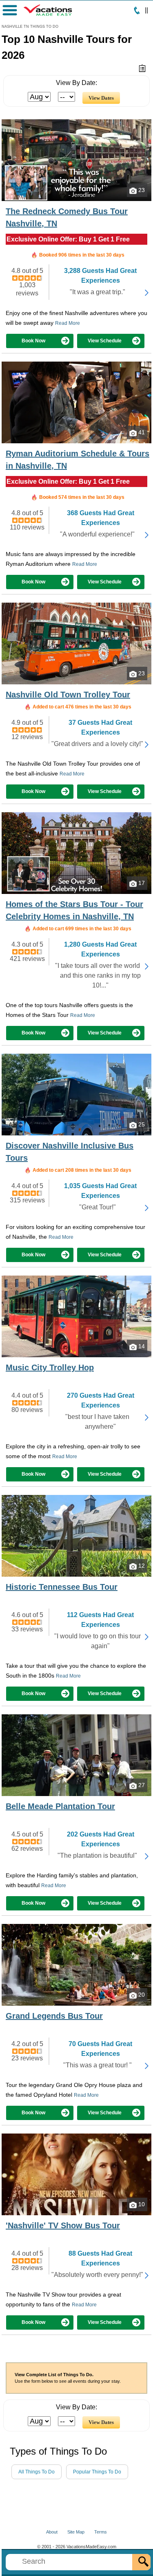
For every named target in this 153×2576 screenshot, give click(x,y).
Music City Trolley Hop (50, 1367)
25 (141, 1124)
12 (141, 1566)
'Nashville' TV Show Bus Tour (63, 2225)
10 (141, 2204)
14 (141, 1346)
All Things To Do (37, 2472)
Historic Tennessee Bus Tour (62, 1587)
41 (141, 432)
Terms (101, 2532)
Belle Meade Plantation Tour (60, 1806)
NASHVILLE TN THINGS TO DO (30, 27)
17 (141, 883)
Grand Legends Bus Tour (54, 2016)
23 (141, 190)
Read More (68, 323)
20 (141, 1995)
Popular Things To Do (97, 2472)
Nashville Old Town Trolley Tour (68, 695)
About (52, 2532)
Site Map (76, 2532)
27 (141, 1785)
